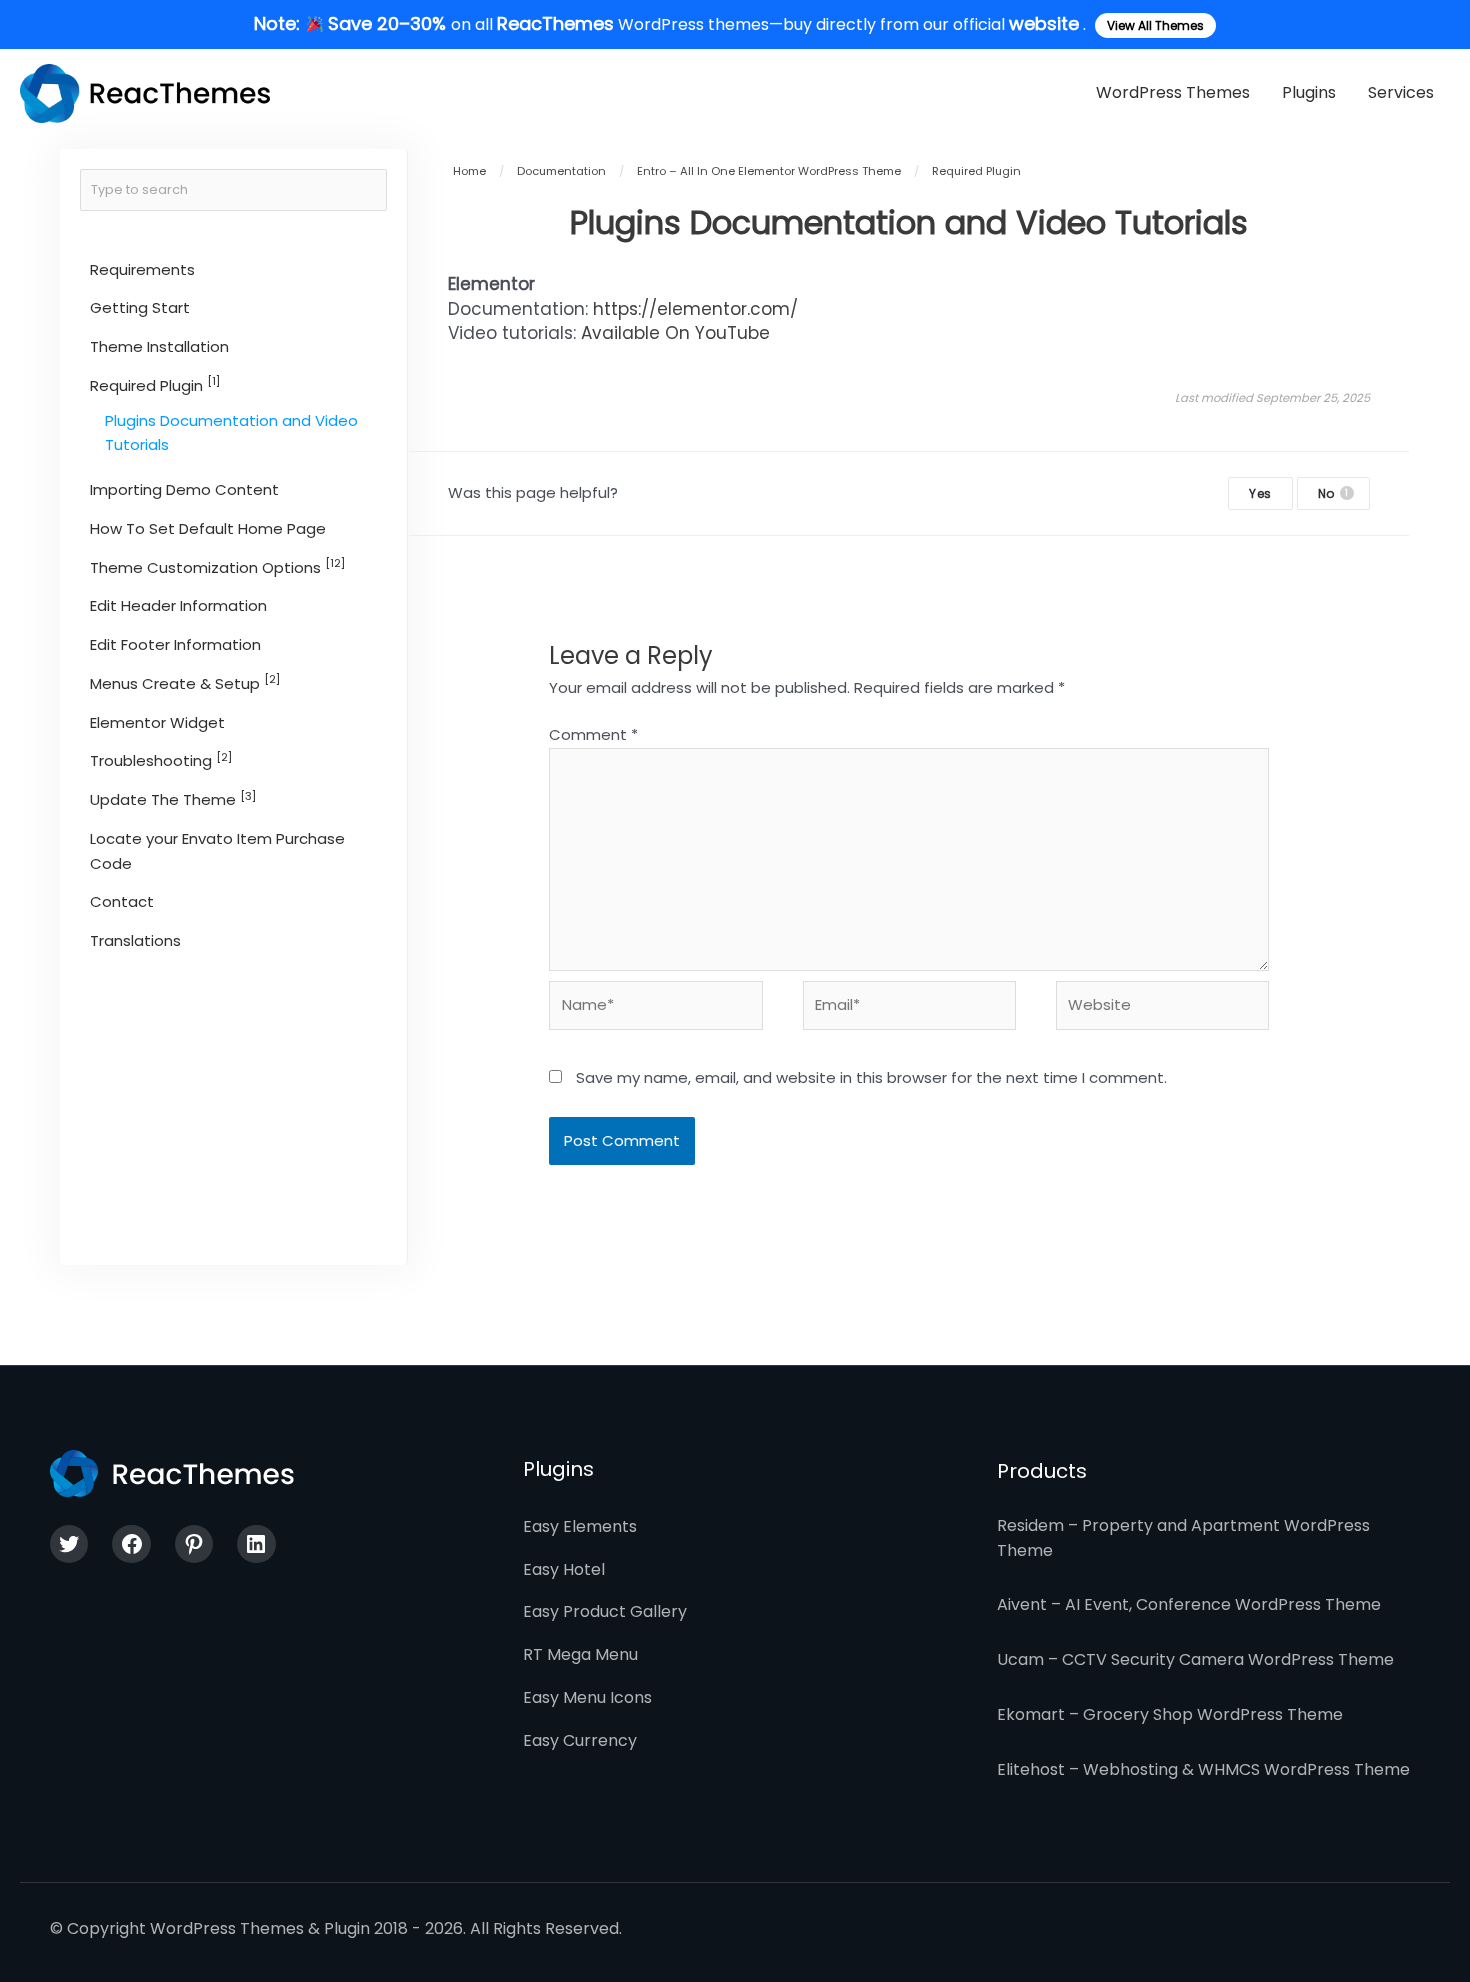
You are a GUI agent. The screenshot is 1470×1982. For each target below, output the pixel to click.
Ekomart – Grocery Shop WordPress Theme (1170, 1714)
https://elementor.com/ (695, 309)
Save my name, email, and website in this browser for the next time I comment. (871, 1077)
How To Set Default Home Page (208, 528)
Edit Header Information (178, 606)
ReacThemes (555, 23)
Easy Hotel (564, 1569)
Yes (1260, 493)
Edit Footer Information (175, 644)
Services (1401, 92)
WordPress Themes (1173, 92)
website (1044, 23)
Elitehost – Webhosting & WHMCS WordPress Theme (1203, 1769)
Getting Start (140, 308)
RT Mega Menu (580, 1654)
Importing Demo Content (184, 489)
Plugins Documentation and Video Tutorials (231, 433)
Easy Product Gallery (605, 1611)
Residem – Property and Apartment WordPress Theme (1183, 1538)
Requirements (142, 269)
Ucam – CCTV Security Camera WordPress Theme (1195, 1659)
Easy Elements (580, 1526)
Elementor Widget (157, 722)
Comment (593, 734)
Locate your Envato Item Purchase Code (217, 851)
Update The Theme (173, 799)
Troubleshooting (161, 760)
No (1333, 493)
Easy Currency (580, 1740)
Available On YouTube (675, 333)
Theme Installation (159, 346)
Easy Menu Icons (587, 1697)
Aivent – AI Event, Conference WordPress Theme (1189, 1604)
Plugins (1309, 92)
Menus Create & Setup (185, 683)
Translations (135, 940)
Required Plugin (155, 385)
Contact (122, 902)
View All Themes (1155, 25)
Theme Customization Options (217, 566)
